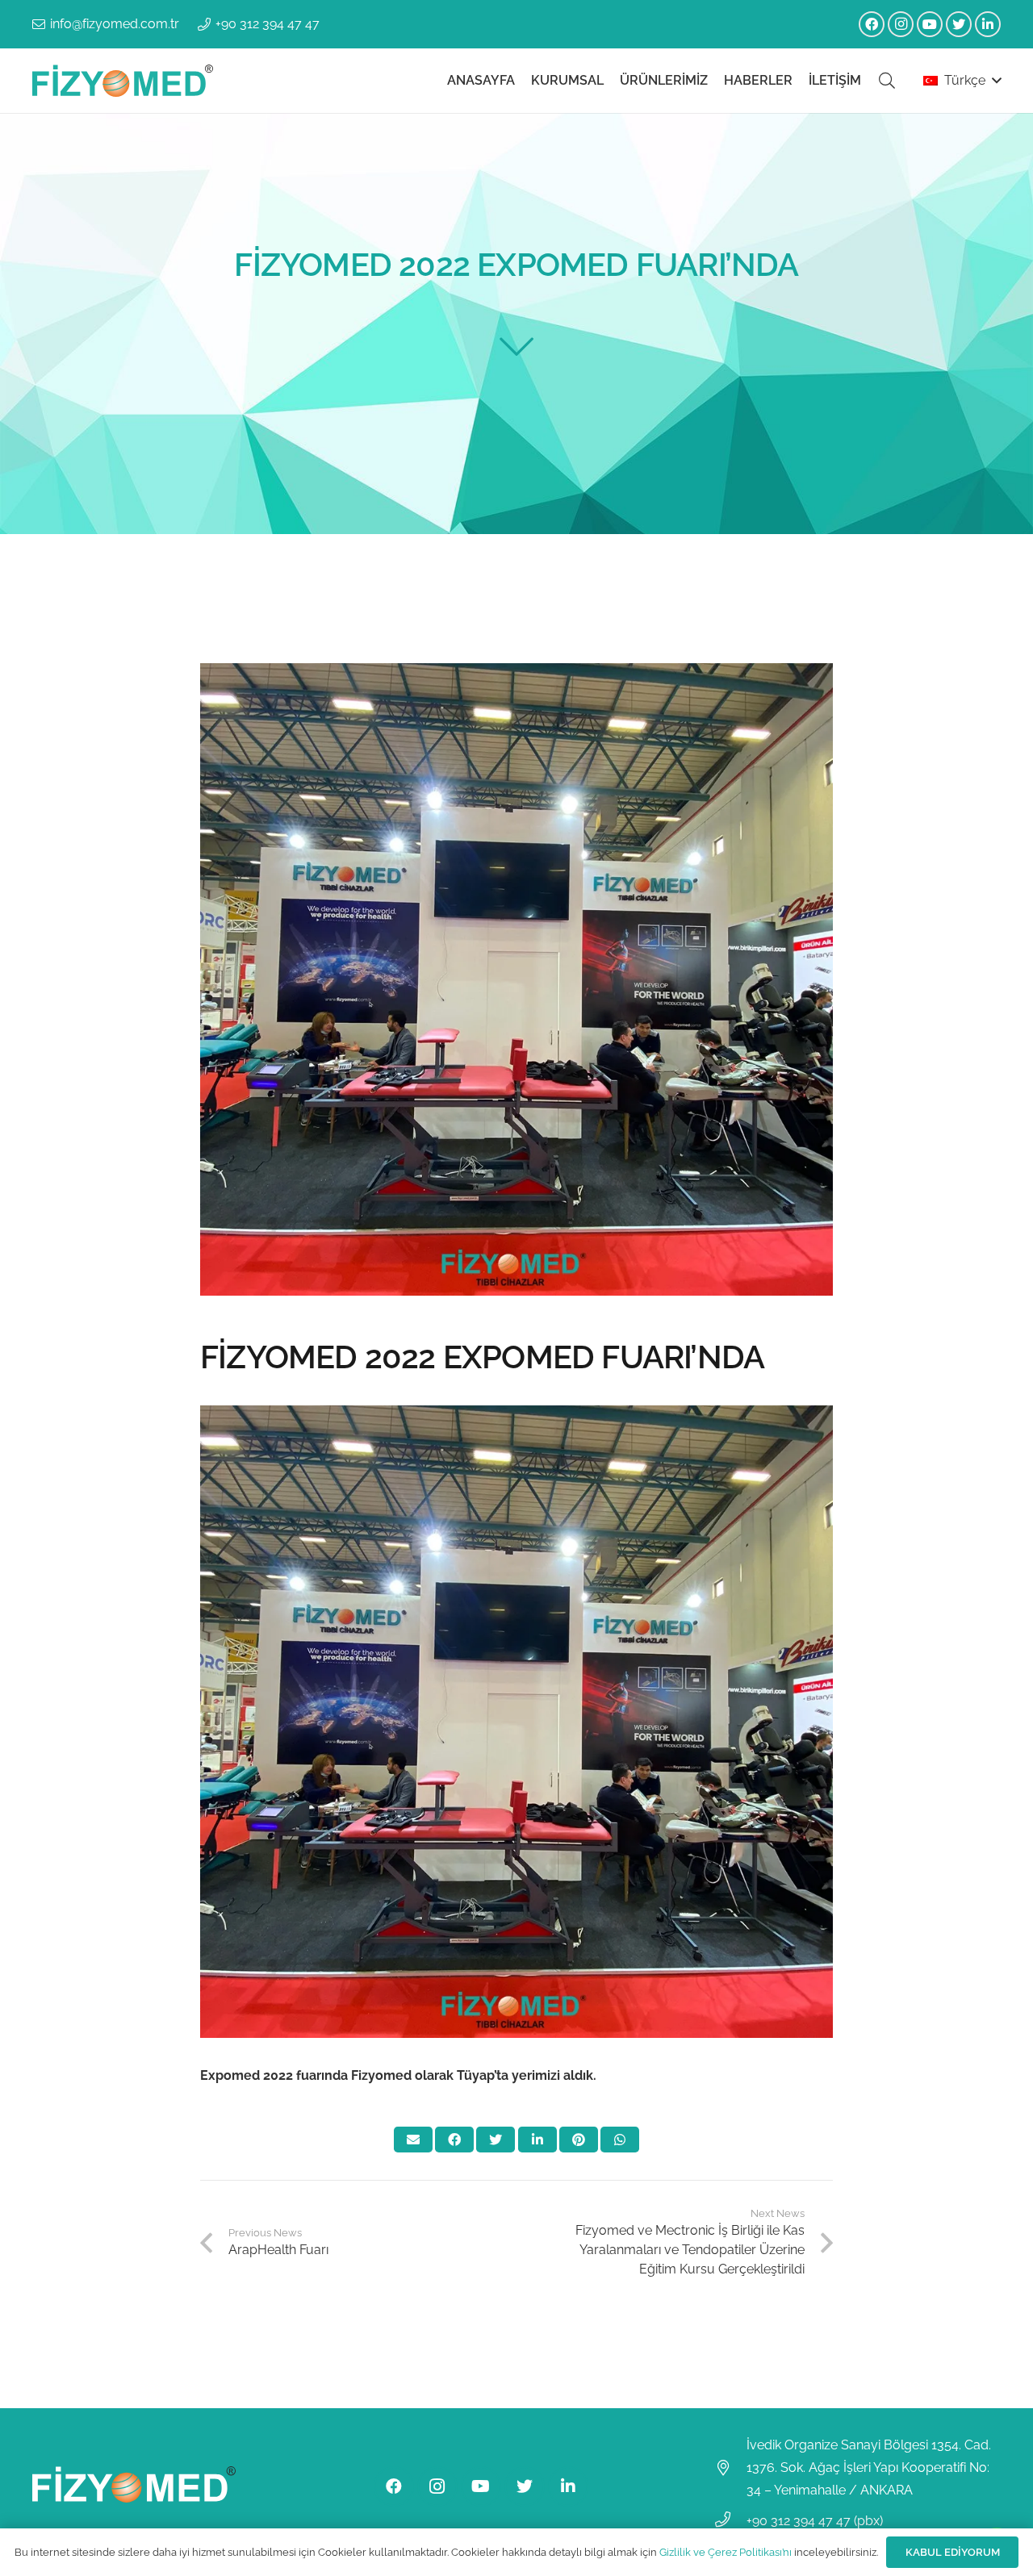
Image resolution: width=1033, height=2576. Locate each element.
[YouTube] (930, 24)
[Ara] (887, 81)
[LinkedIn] (988, 24)
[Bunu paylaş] (454, 2140)
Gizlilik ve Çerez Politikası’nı (726, 2552)
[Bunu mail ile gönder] (413, 2140)
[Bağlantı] (123, 81)
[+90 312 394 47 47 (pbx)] (730, 2521)
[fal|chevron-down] (516, 347)
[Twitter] (959, 24)
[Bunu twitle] (496, 2140)
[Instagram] (901, 24)
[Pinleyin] (579, 2140)
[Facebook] (872, 24)
